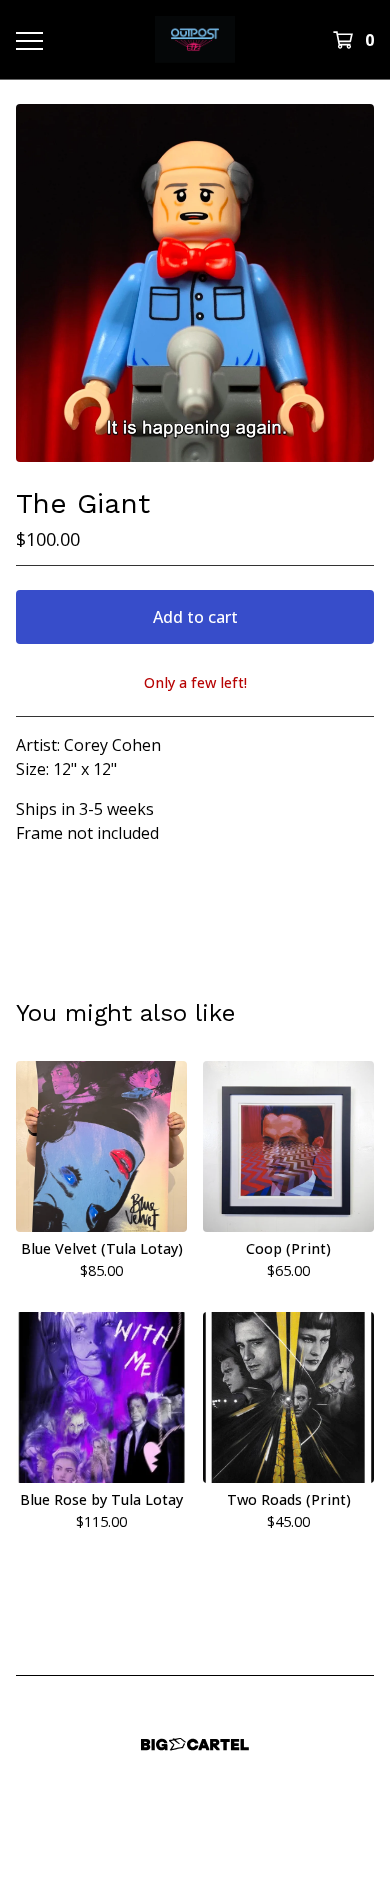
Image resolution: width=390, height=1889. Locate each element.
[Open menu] (28, 40)
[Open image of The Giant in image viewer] (195, 283)
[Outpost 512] (195, 39)
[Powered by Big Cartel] (195, 1744)
